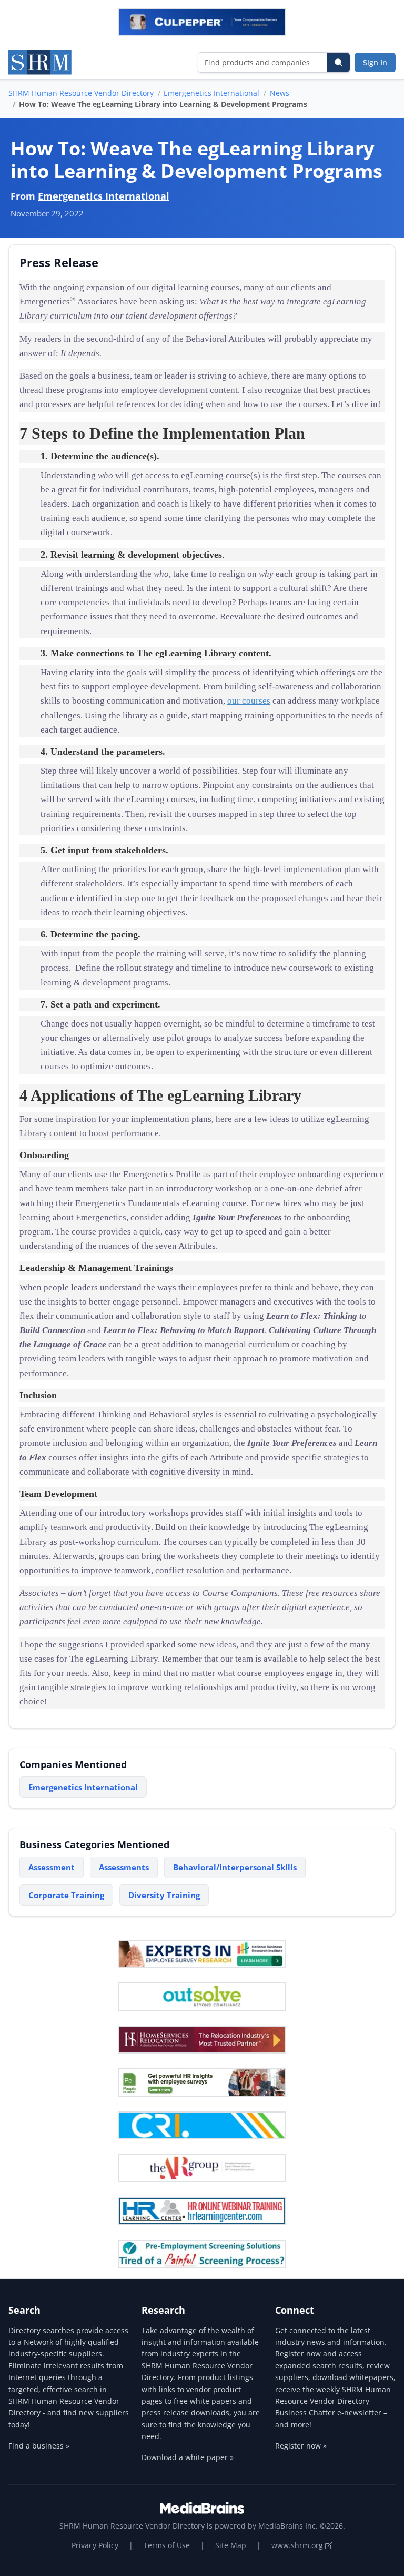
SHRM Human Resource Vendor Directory (81, 93)
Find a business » (39, 2446)
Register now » (301, 2446)
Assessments (124, 1867)
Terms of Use (167, 2545)
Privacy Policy (95, 2545)
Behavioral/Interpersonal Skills (235, 1867)
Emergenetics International (211, 93)
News (280, 93)
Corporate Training (66, 1895)
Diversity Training (164, 1895)
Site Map (231, 2545)
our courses (249, 701)
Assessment (52, 1867)
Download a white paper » (188, 2457)
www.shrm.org (298, 2545)
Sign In (375, 62)
